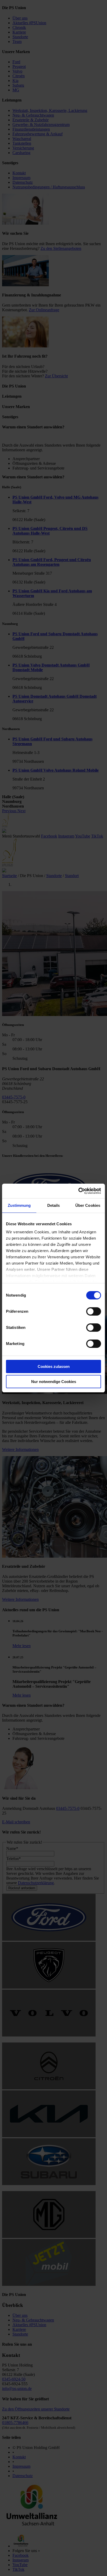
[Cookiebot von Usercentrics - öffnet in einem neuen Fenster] (78, 1191)
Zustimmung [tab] (19, 1205)
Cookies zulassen (54, 1366)
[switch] (94, 1311)
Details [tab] (54, 1205)
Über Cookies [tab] (88, 1205)
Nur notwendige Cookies (54, 1382)
